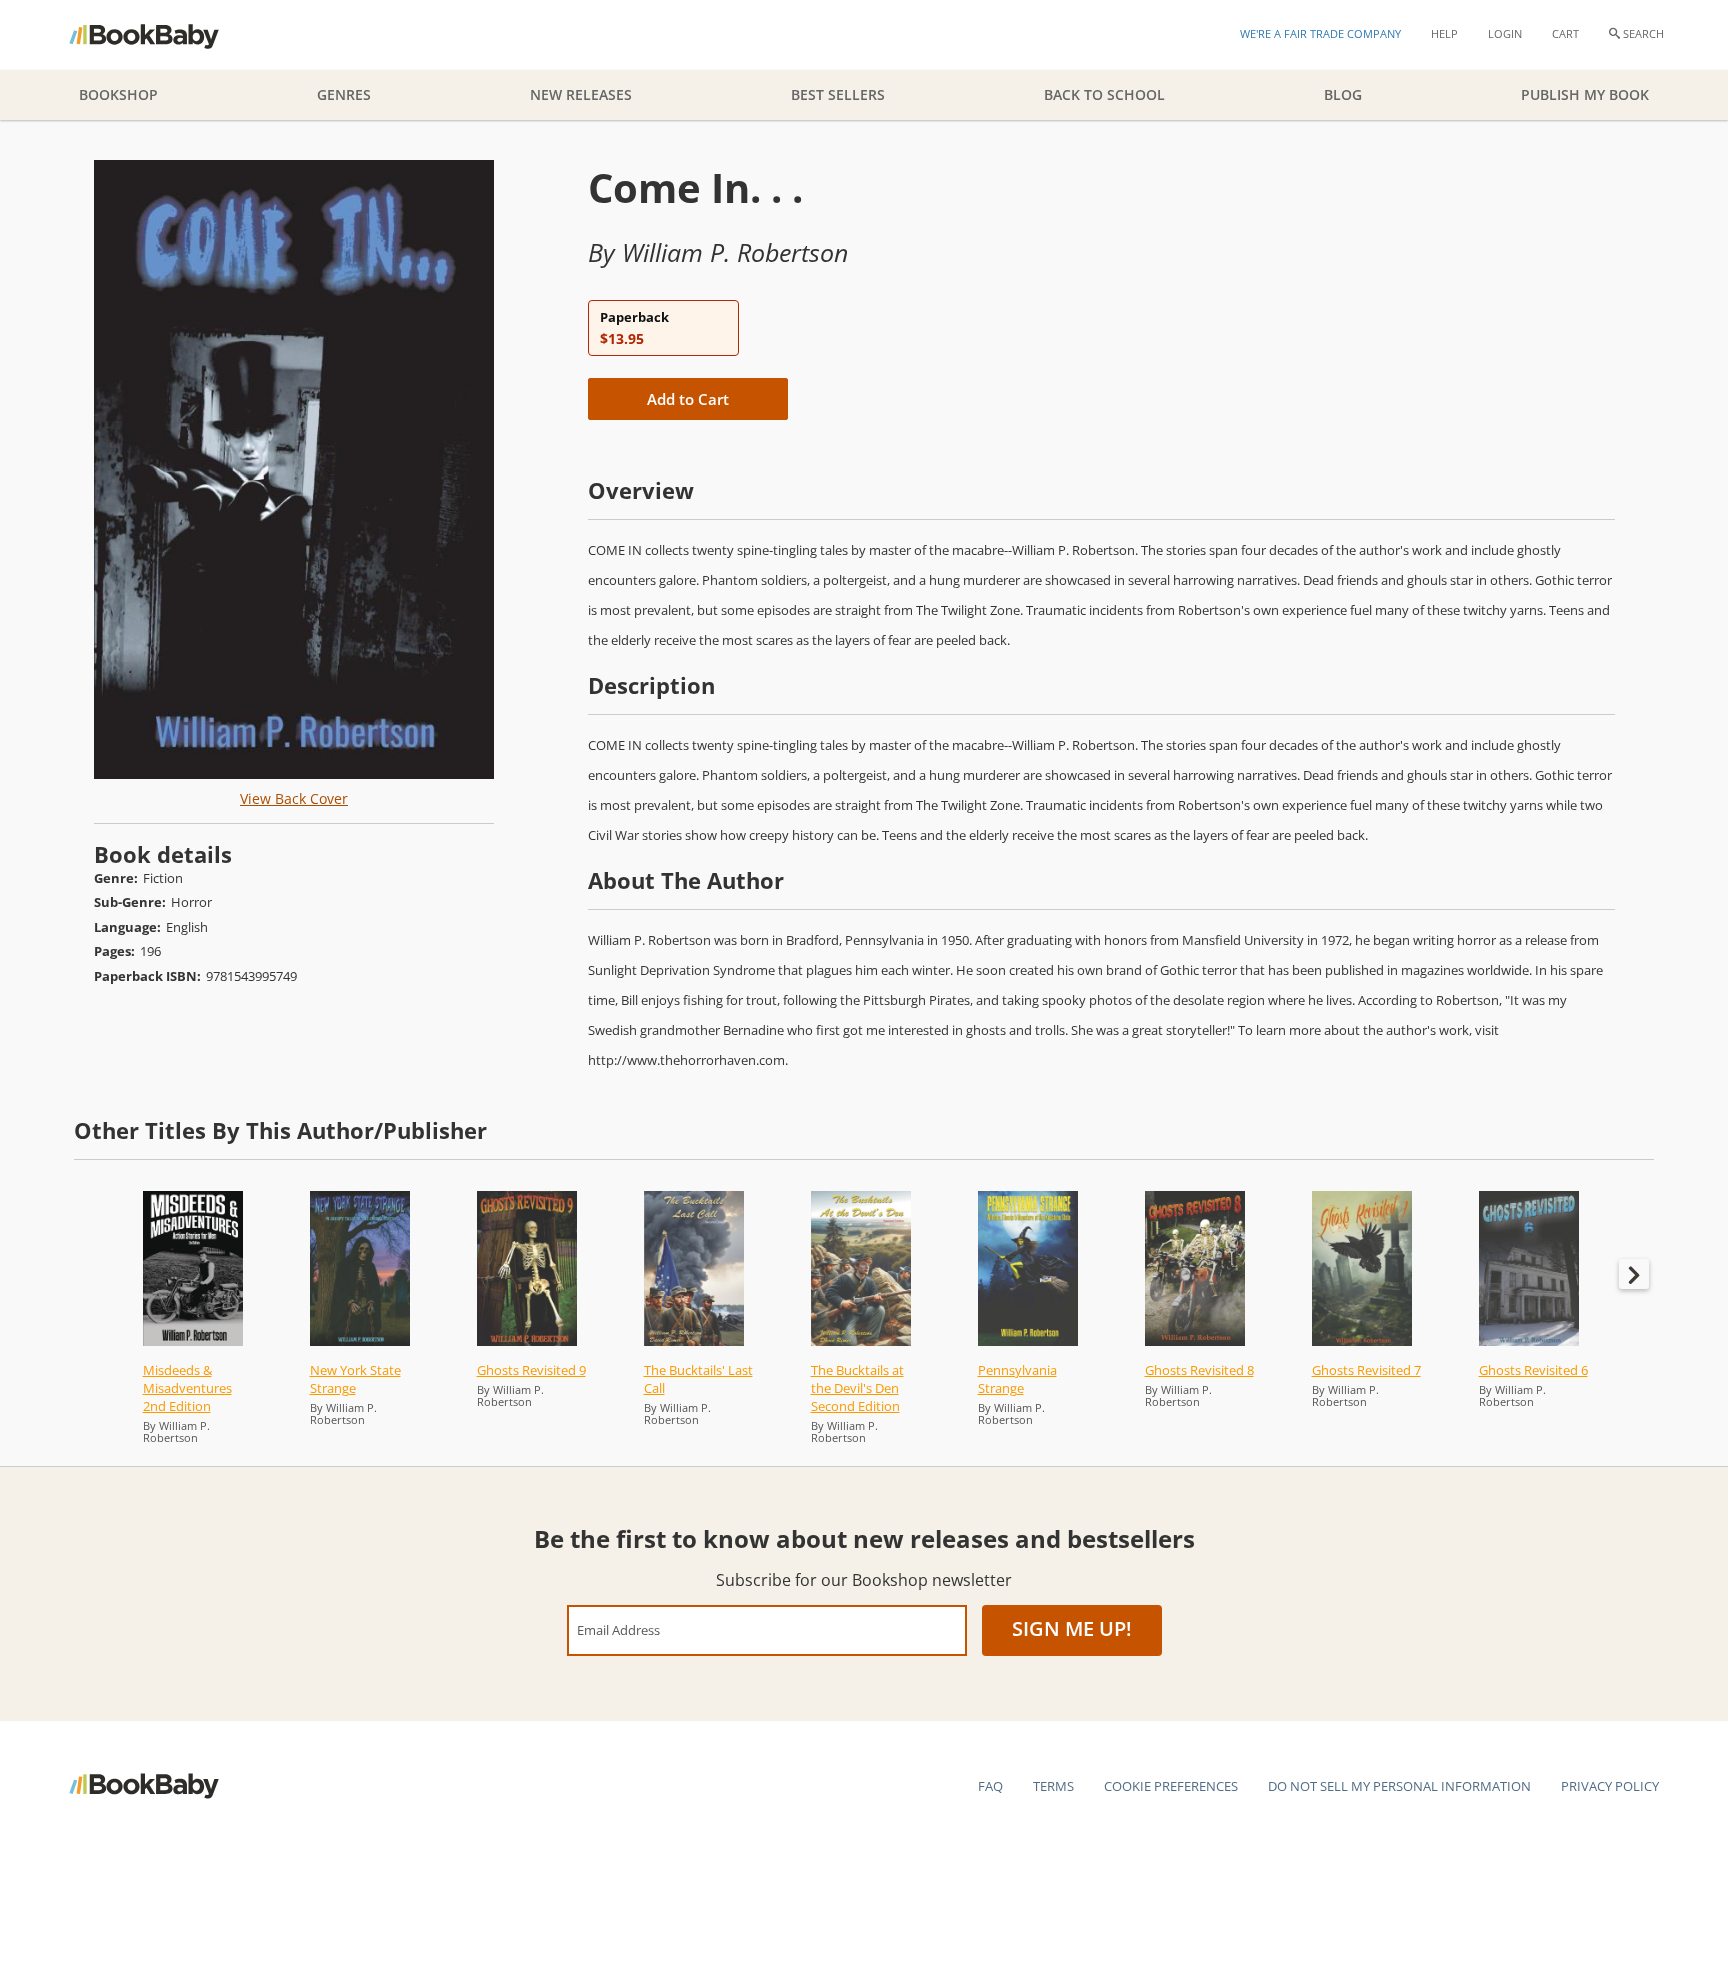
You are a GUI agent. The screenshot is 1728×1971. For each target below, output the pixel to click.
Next (1634, 1274)
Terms (1053, 1786)
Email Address (618, 1629)
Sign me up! (1072, 1628)
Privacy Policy (1610, 1786)
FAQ (990, 1786)
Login (1505, 33)
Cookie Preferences (1171, 1786)
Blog (1343, 94)
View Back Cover (294, 798)
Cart (1565, 33)
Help (1444, 33)
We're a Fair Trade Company (1320, 33)
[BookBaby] (161, 35)
